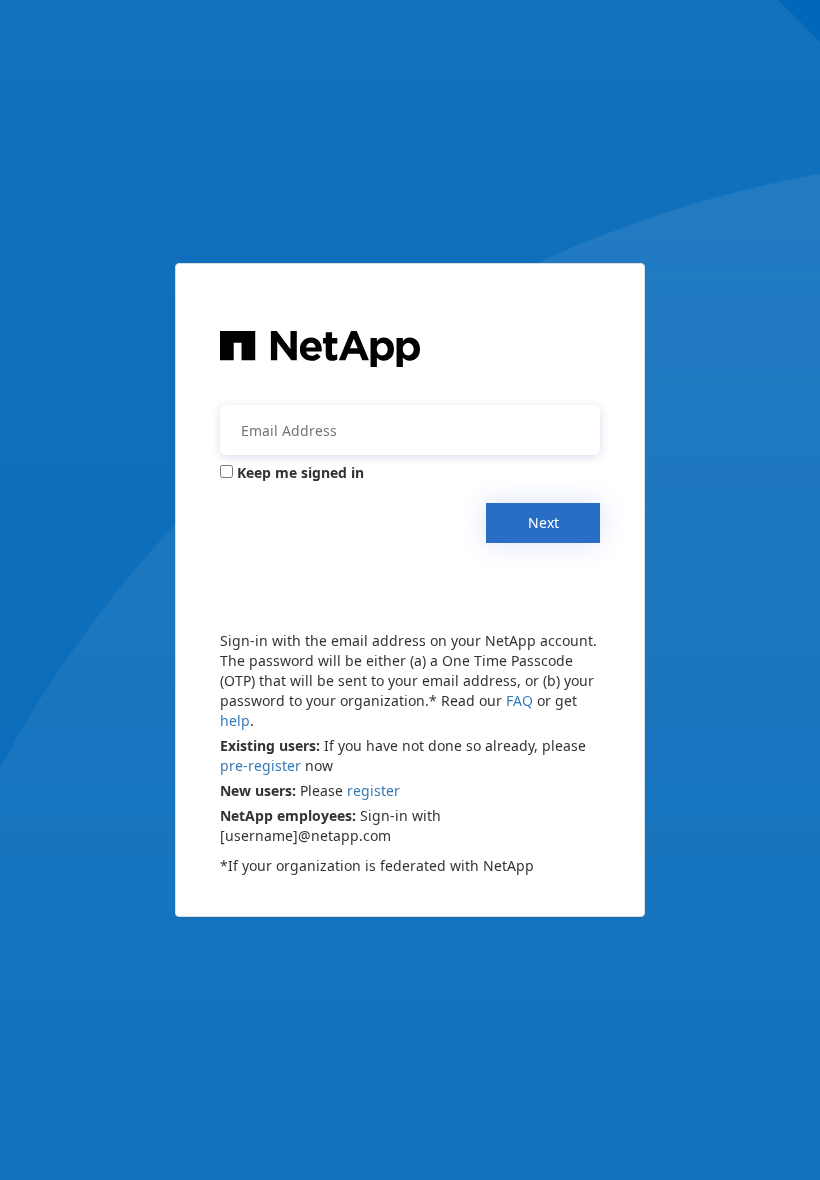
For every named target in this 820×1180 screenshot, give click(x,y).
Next (543, 522)
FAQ (519, 700)
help (235, 720)
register (373, 790)
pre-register (260, 765)
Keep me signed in (300, 472)
